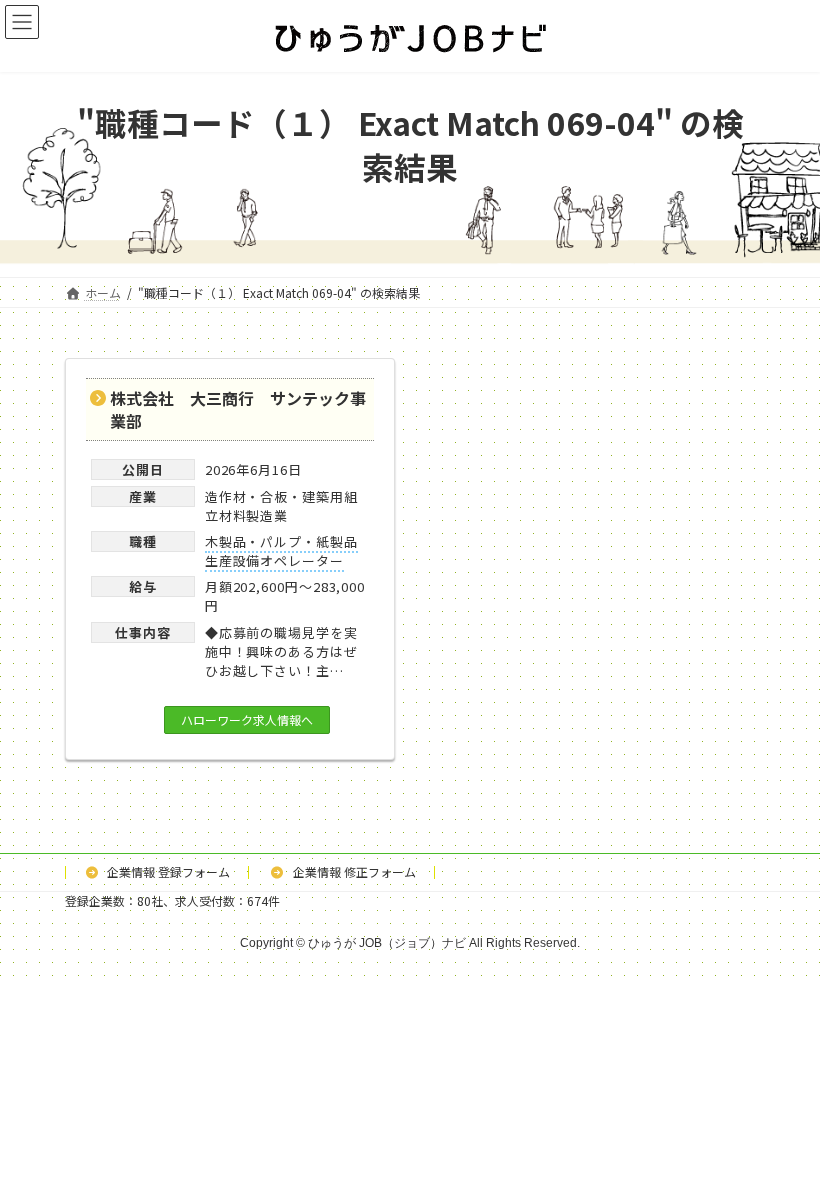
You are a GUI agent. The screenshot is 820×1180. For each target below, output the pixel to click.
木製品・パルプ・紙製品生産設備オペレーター (281, 551)
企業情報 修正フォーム (353, 871)
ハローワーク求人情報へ (247, 719)
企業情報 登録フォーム (167, 871)
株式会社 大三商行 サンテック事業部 (238, 409)
